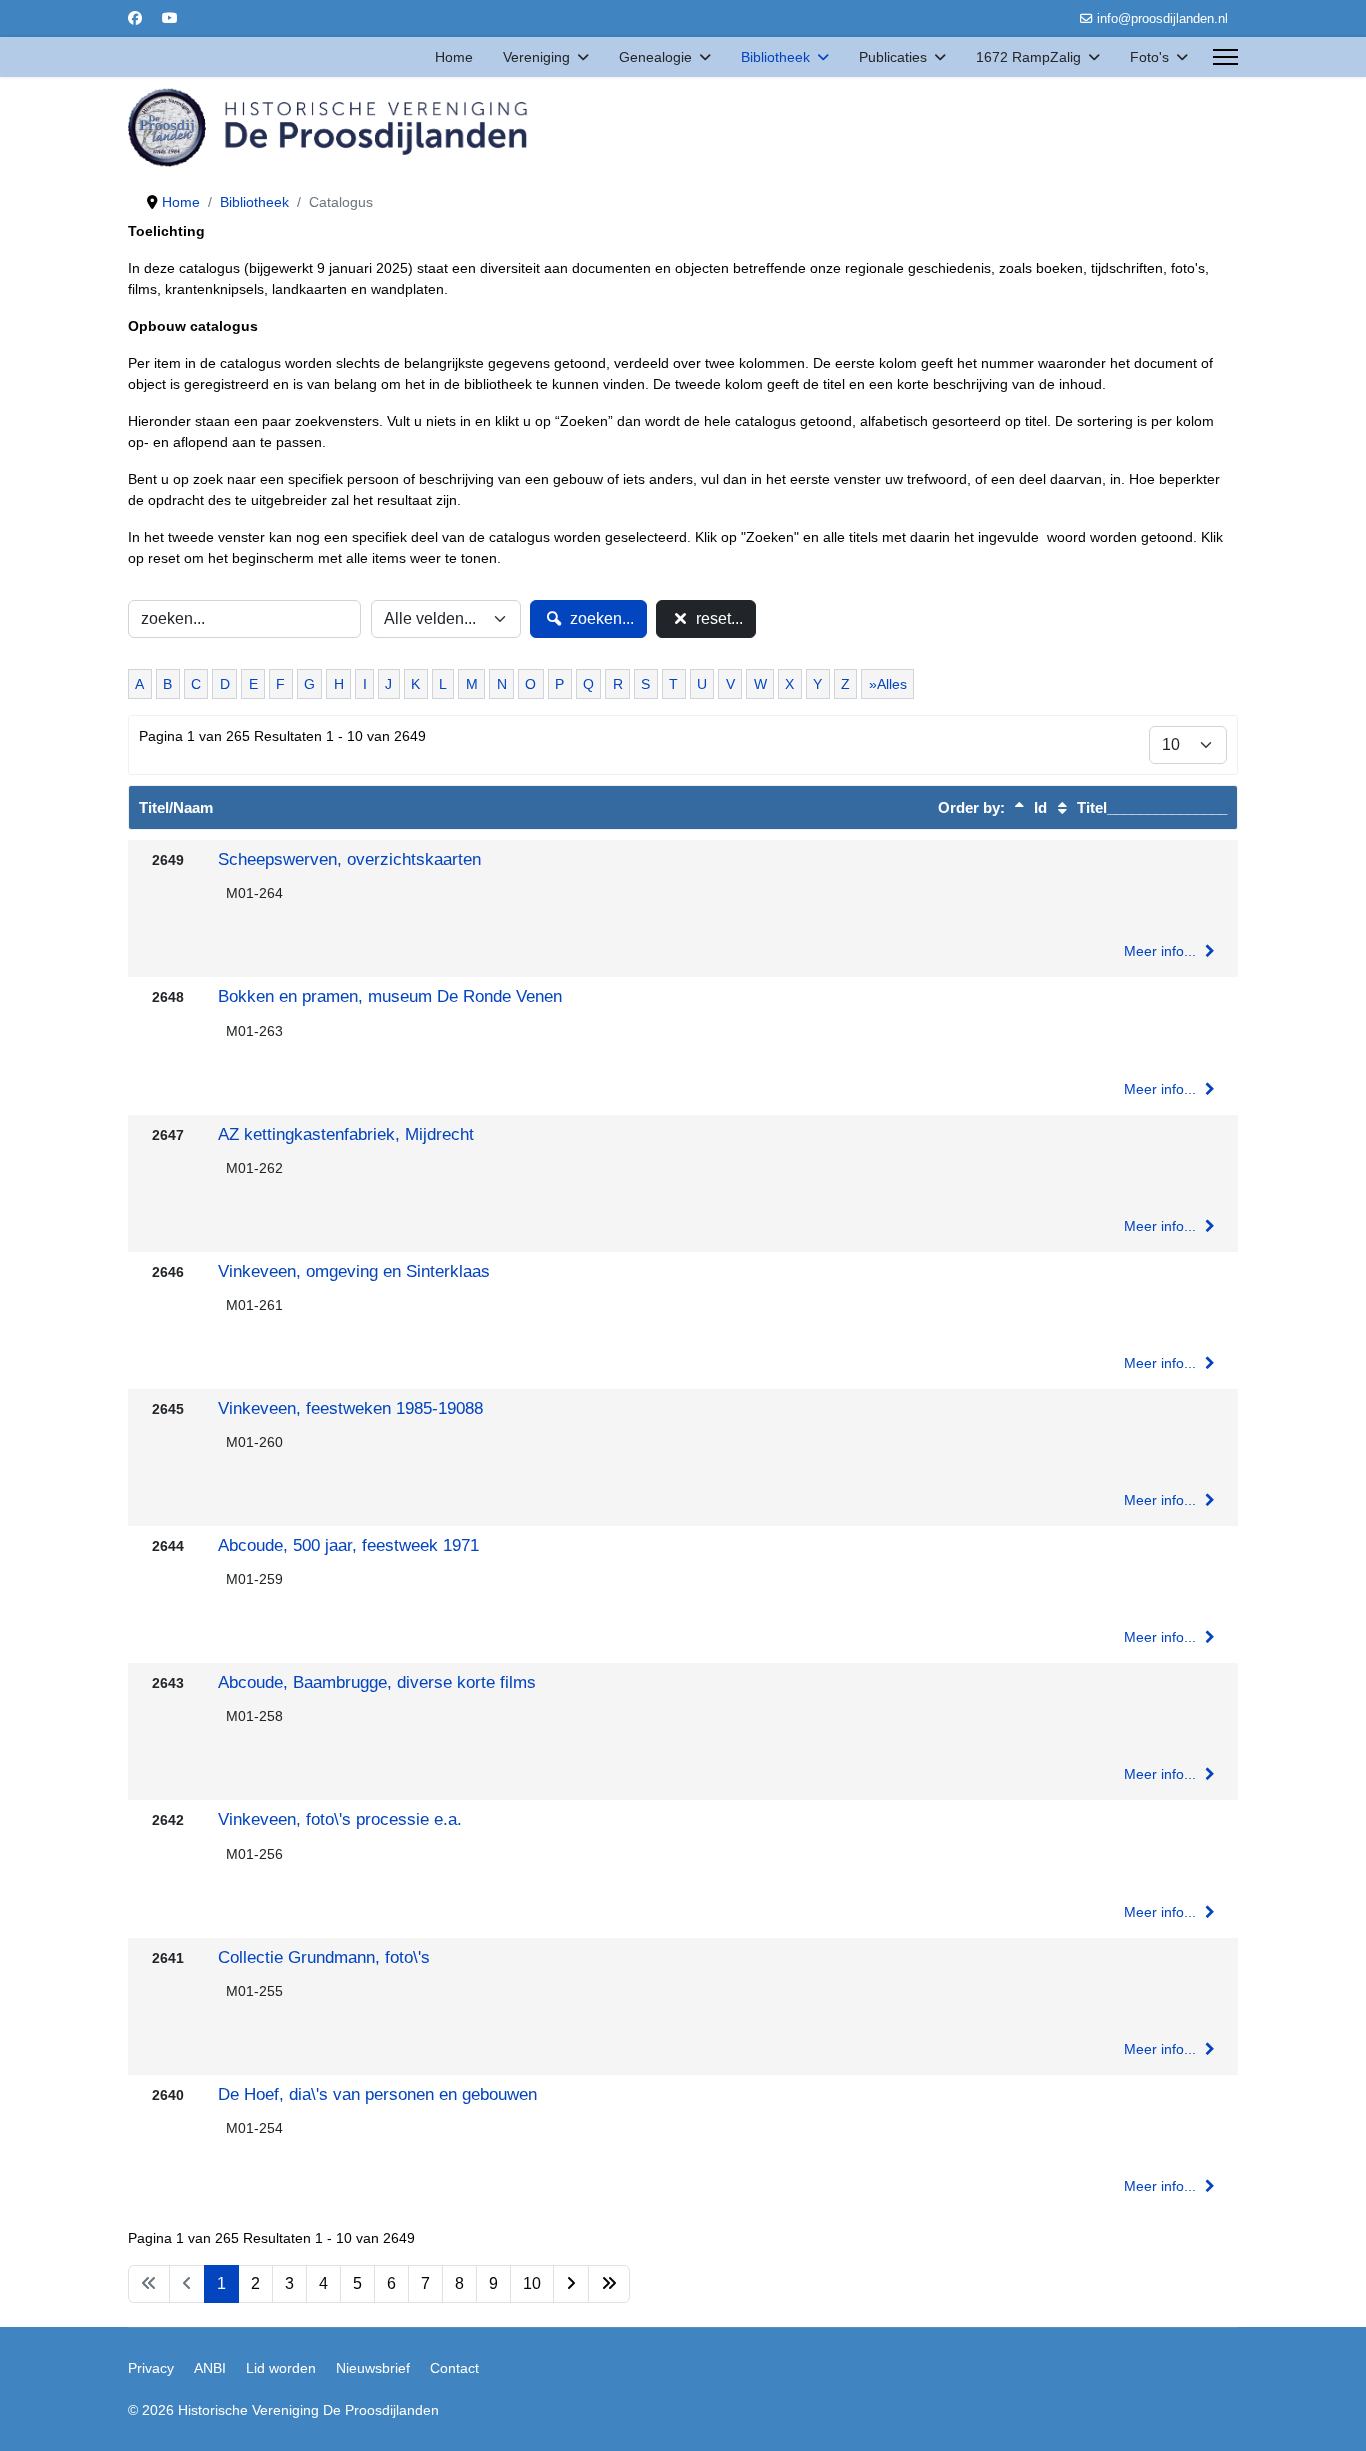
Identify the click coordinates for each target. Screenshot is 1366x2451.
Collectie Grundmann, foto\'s (324, 1957)
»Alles (888, 684)
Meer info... (1162, 951)
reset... (717, 618)
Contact (454, 2368)
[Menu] (1225, 57)
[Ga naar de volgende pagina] (571, 2284)
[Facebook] (135, 18)
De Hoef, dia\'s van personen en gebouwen (377, 2094)
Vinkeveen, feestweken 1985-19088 (350, 1408)
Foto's (1149, 57)
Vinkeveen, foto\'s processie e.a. (340, 1819)
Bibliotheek (775, 57)
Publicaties (893, 57)
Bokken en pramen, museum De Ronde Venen (390, 996)
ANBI (210, 2368)
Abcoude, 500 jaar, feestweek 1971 (348, 1545)
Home (454, 57)
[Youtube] (170, 18)
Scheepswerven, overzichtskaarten (349, 859)
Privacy (151, 2368)
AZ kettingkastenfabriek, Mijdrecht (346, 1134)
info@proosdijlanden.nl (1162, 19)
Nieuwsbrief (373, 2368)
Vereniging (536, 57)
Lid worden (281, 2368)
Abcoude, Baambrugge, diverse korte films (377, 1682)
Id (1038, 807)
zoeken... (600, 618)
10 (532, 2283)
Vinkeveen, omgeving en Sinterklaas (354, 1271)
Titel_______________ (1150, 807)
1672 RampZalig (1028, 57)
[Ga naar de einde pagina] (609, 2284)
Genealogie (655, 57)
